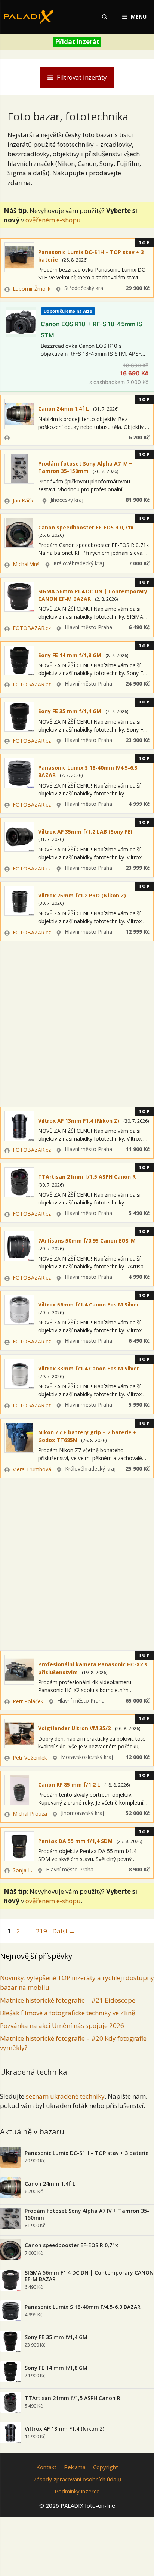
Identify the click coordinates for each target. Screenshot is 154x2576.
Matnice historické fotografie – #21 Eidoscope (68, 2000)
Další (64, 1931)
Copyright (106, 2467)
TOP (144, 243)
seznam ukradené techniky (65, 2096)
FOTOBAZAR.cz (32, 628)
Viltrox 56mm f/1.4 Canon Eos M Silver (89, 1304)
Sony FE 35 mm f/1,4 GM (70, 711)
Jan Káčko (25, 500)
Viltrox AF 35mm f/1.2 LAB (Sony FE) (85, 831)
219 (42, 1931)
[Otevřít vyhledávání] (105, 17)
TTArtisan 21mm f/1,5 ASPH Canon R (87, 1177)
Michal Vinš (26, 564)
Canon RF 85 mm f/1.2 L (69, 1785)
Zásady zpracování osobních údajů (77, 2479)
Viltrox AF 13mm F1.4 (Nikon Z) (79, 1121)
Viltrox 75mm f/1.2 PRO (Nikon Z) (82, 895)
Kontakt (46, 2467)
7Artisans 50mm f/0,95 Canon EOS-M (87, 1241)
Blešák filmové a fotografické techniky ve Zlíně (68, 2013)
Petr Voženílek (30, 1758)
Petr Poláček (28, 1701)
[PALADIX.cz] (29, 17)
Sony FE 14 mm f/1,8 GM (70, 655)
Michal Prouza (30, 1814)
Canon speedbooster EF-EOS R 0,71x (86, 527)
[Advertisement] (77, 1022)
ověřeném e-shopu (53, 220)
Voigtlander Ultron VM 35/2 (74, 1728)
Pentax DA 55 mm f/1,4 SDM (75, 1841)
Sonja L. (22, 1870)
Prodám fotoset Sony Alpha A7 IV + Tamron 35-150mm (85, 467)
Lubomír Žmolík (32, 289)
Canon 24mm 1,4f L (64, 409)
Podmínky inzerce (77, 2491)
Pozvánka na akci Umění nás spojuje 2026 (62, 2025)
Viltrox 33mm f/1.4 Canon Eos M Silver (89, 1368)
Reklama (75, 2467)
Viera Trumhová (32, 1469)
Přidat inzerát (77, 42)
